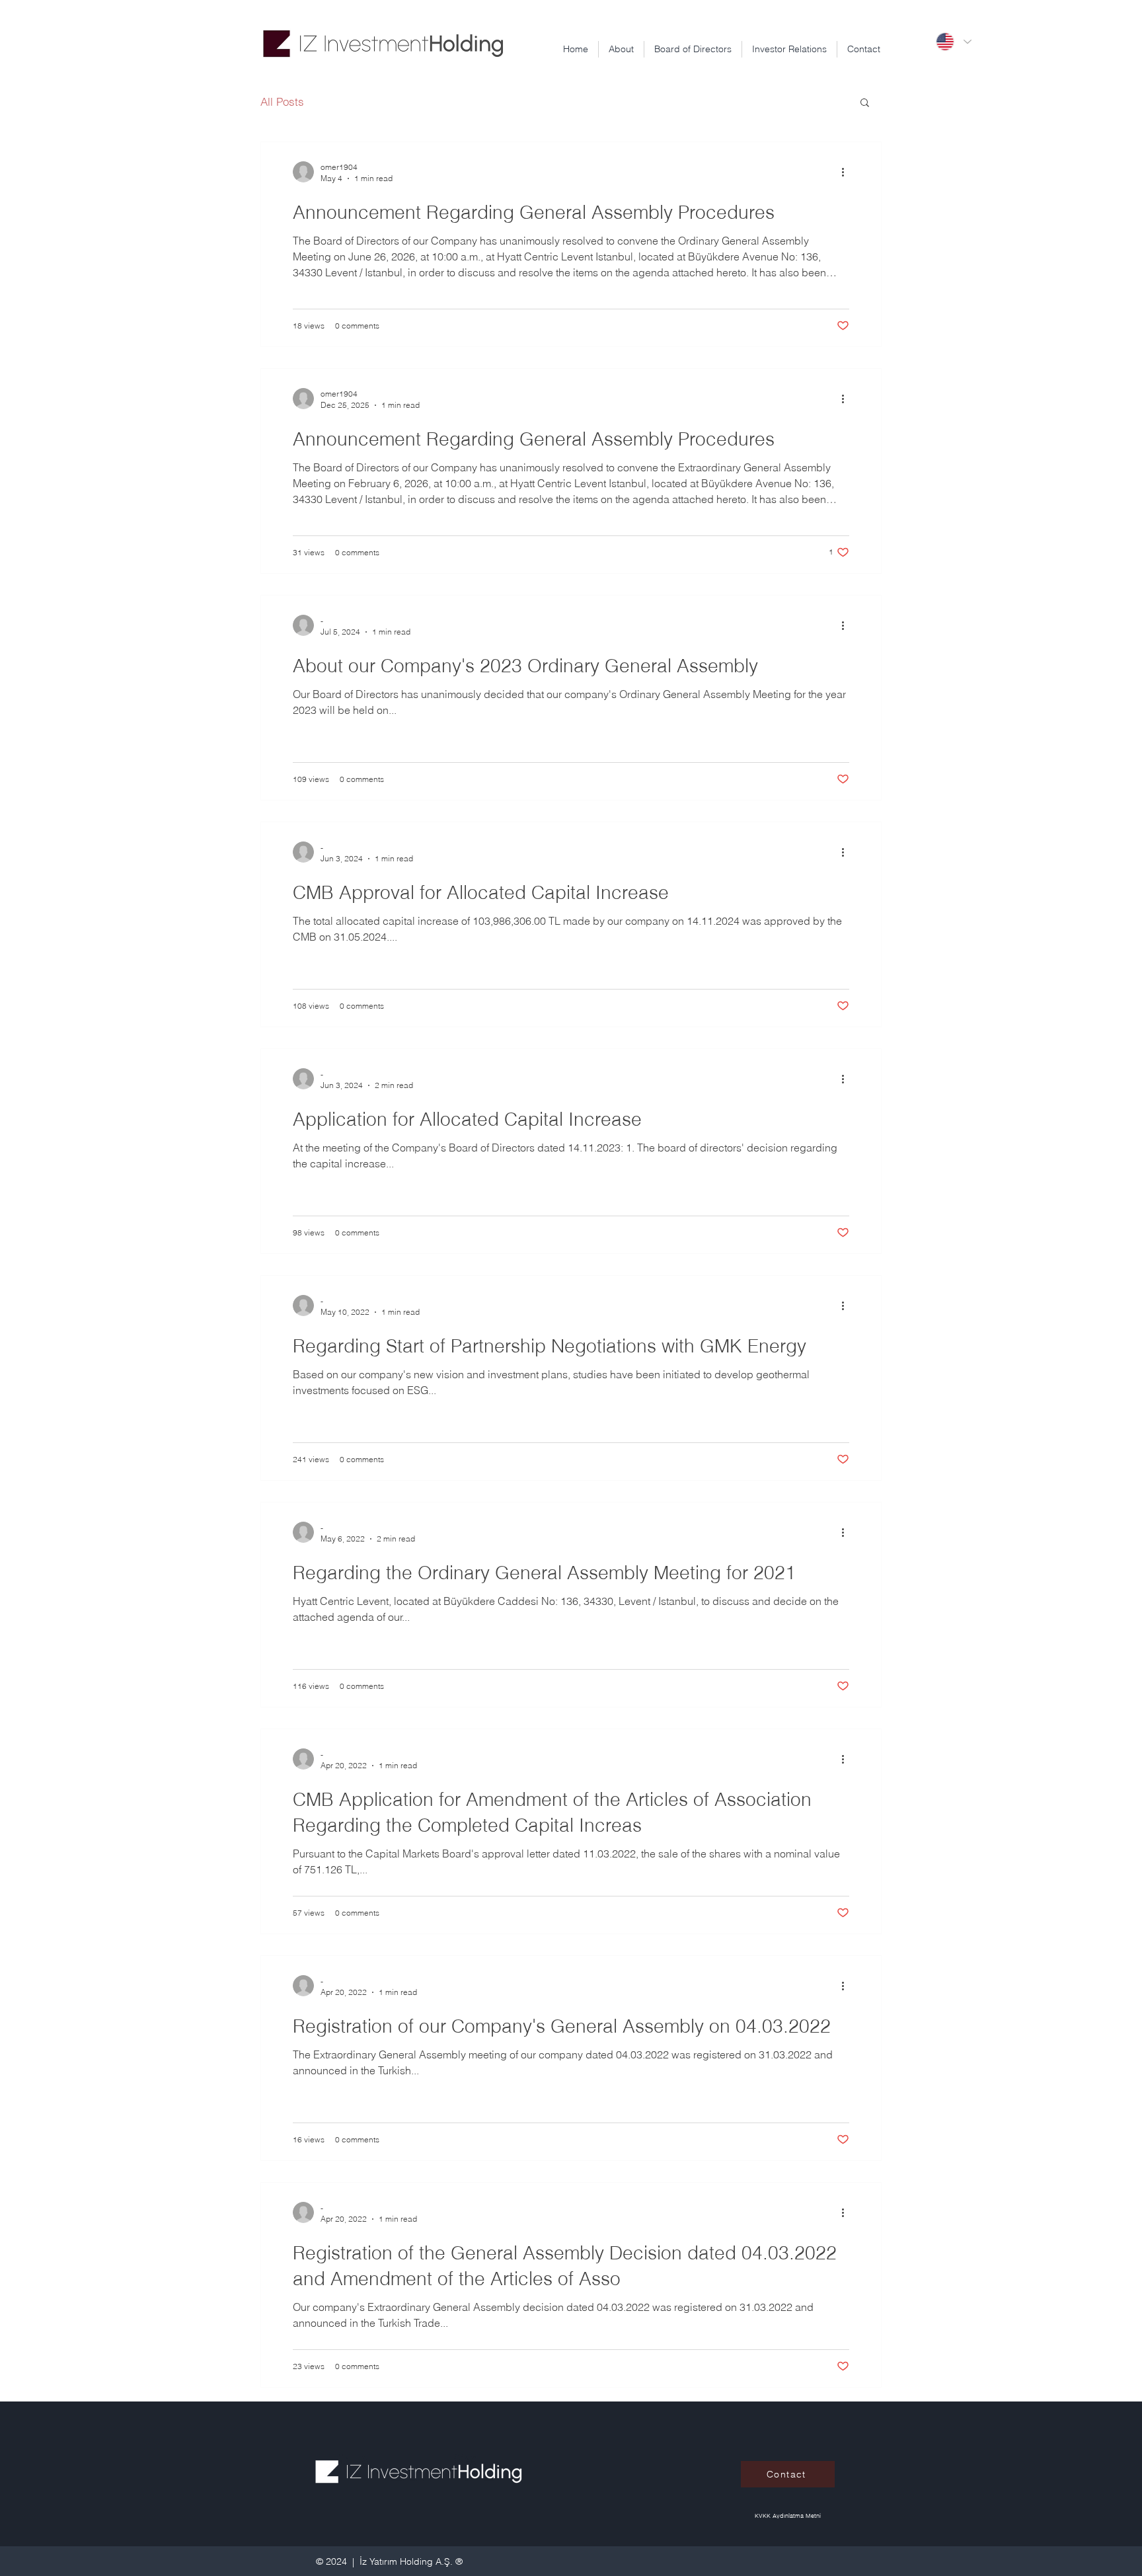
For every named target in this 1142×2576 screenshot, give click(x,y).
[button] (865, 103)
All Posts (282, 101)
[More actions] (847, 172)
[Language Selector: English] (953, 42)
